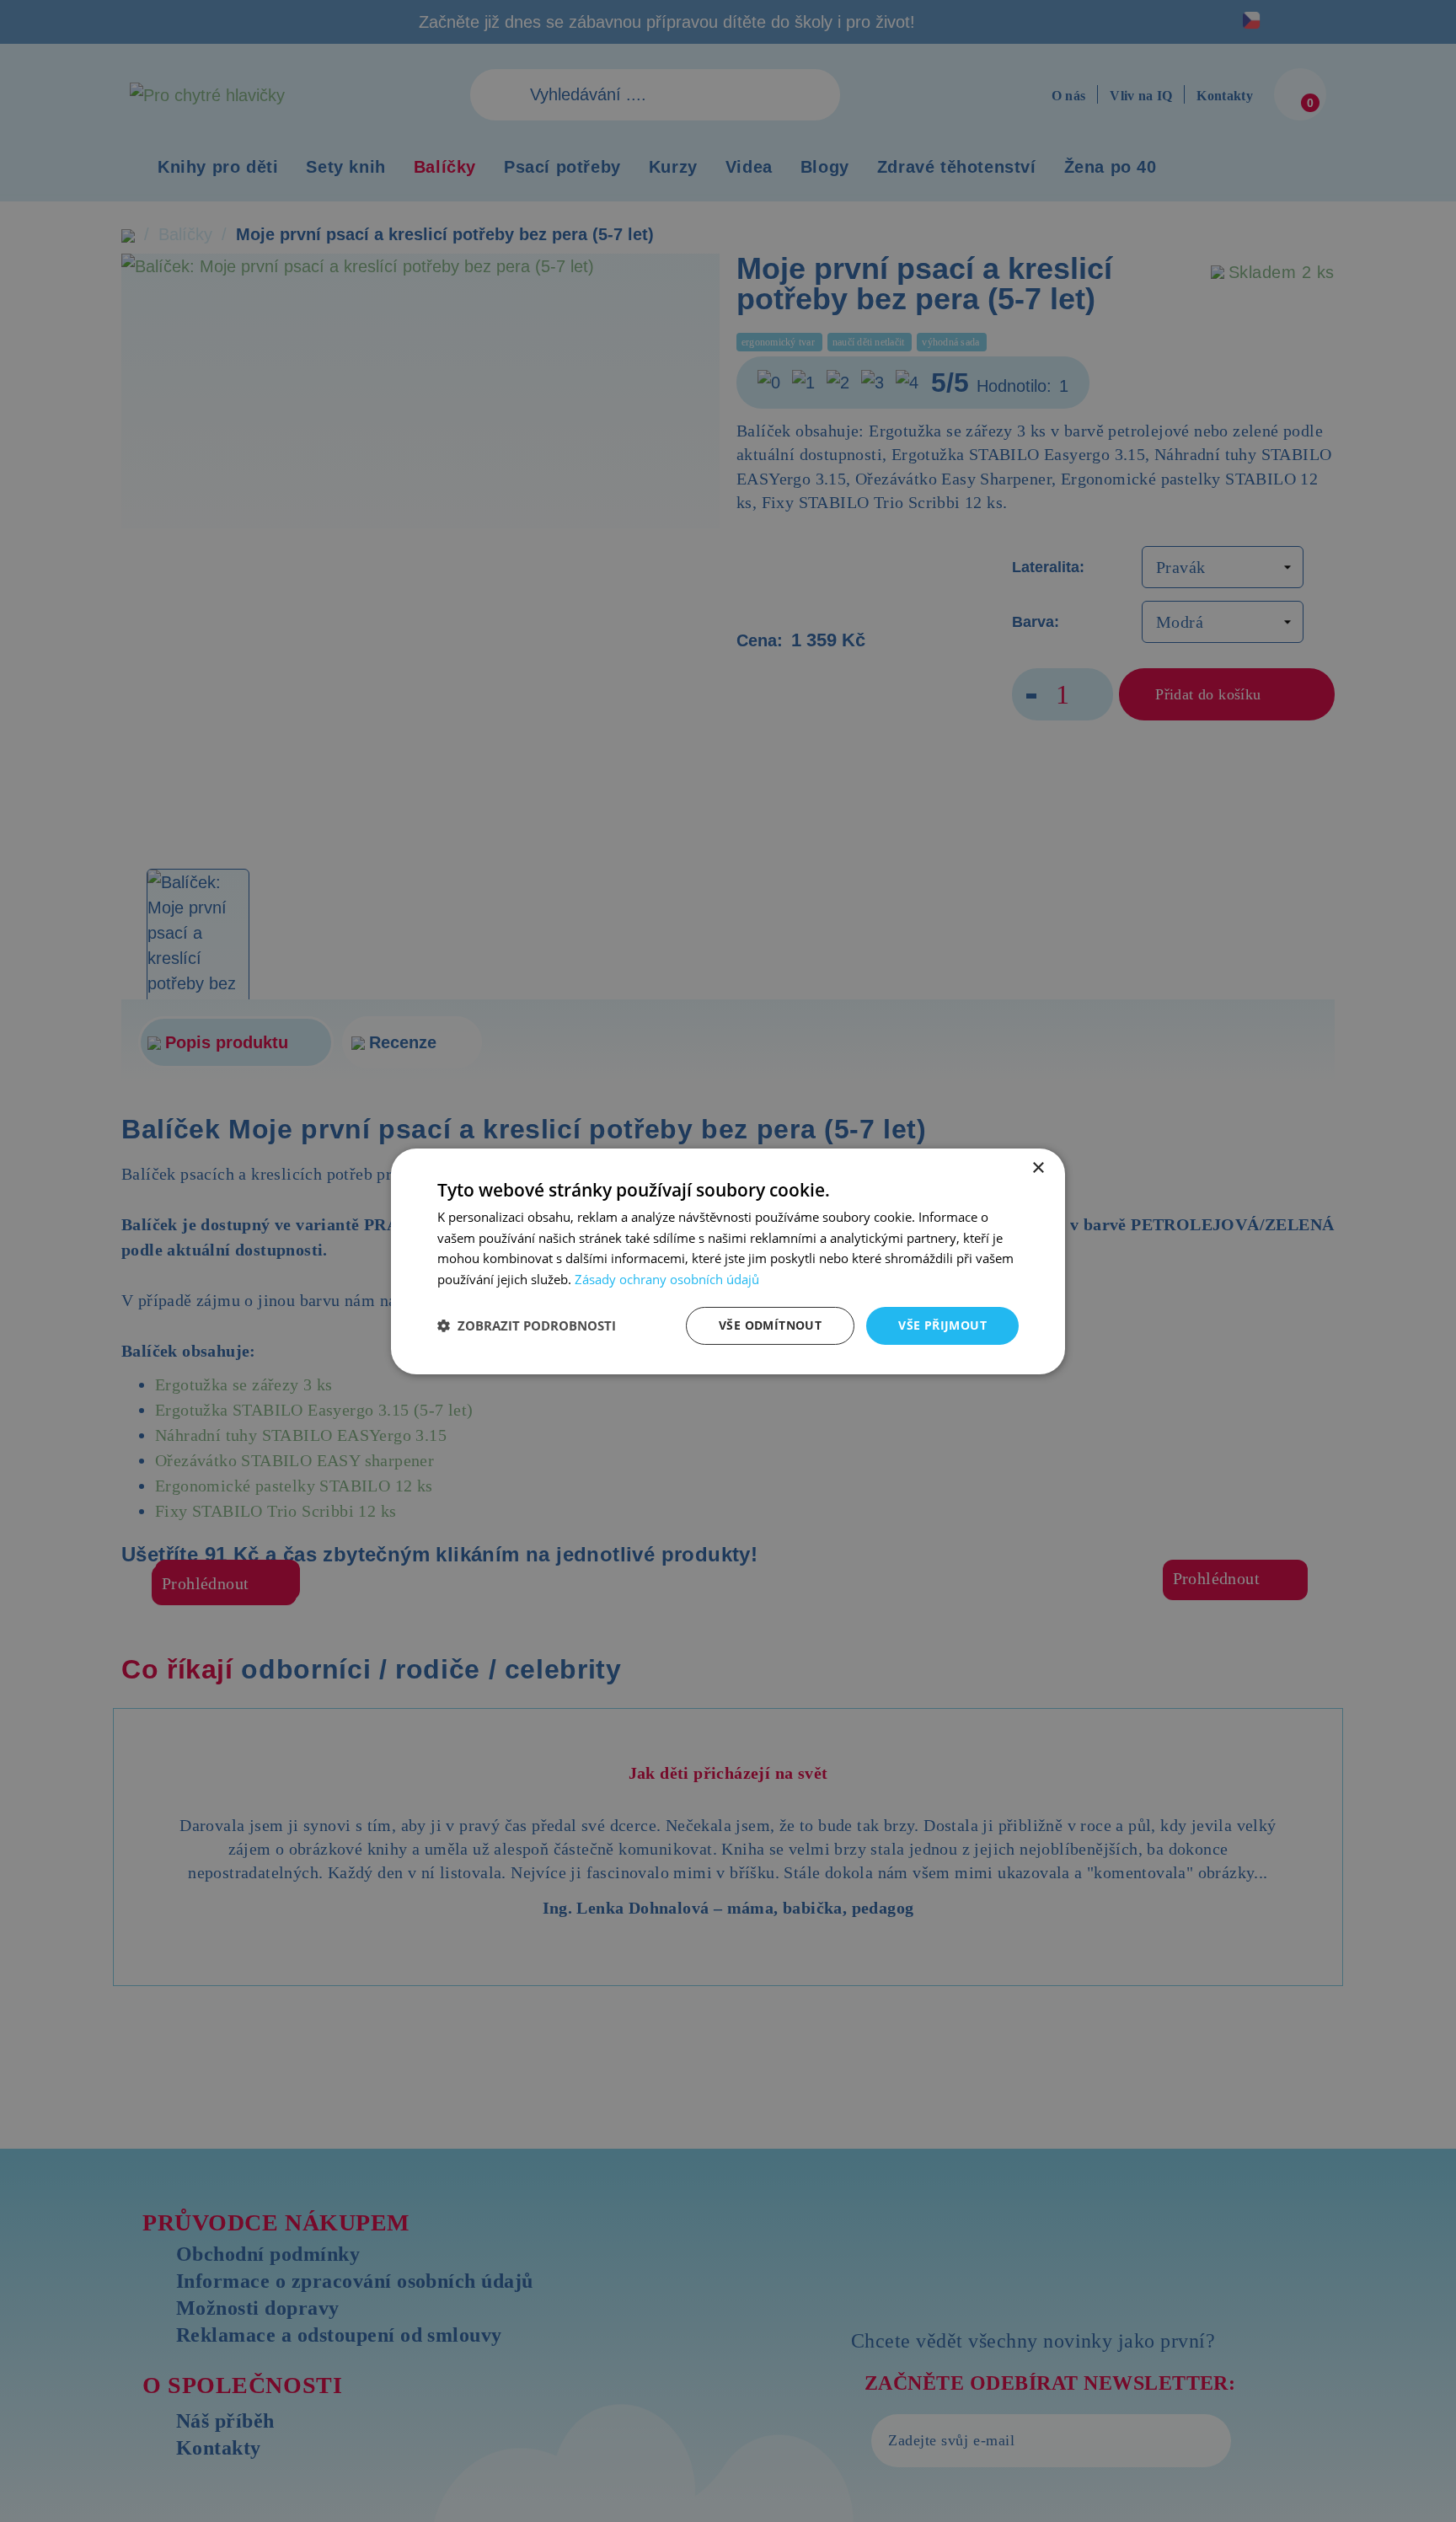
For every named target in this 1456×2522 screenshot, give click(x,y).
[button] (527, 1325)
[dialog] (728, 1261)
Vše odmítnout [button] (770, 1325)
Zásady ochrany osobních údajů (667, 1279)
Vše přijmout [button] (942, 1325)
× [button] (1038, 1167)
